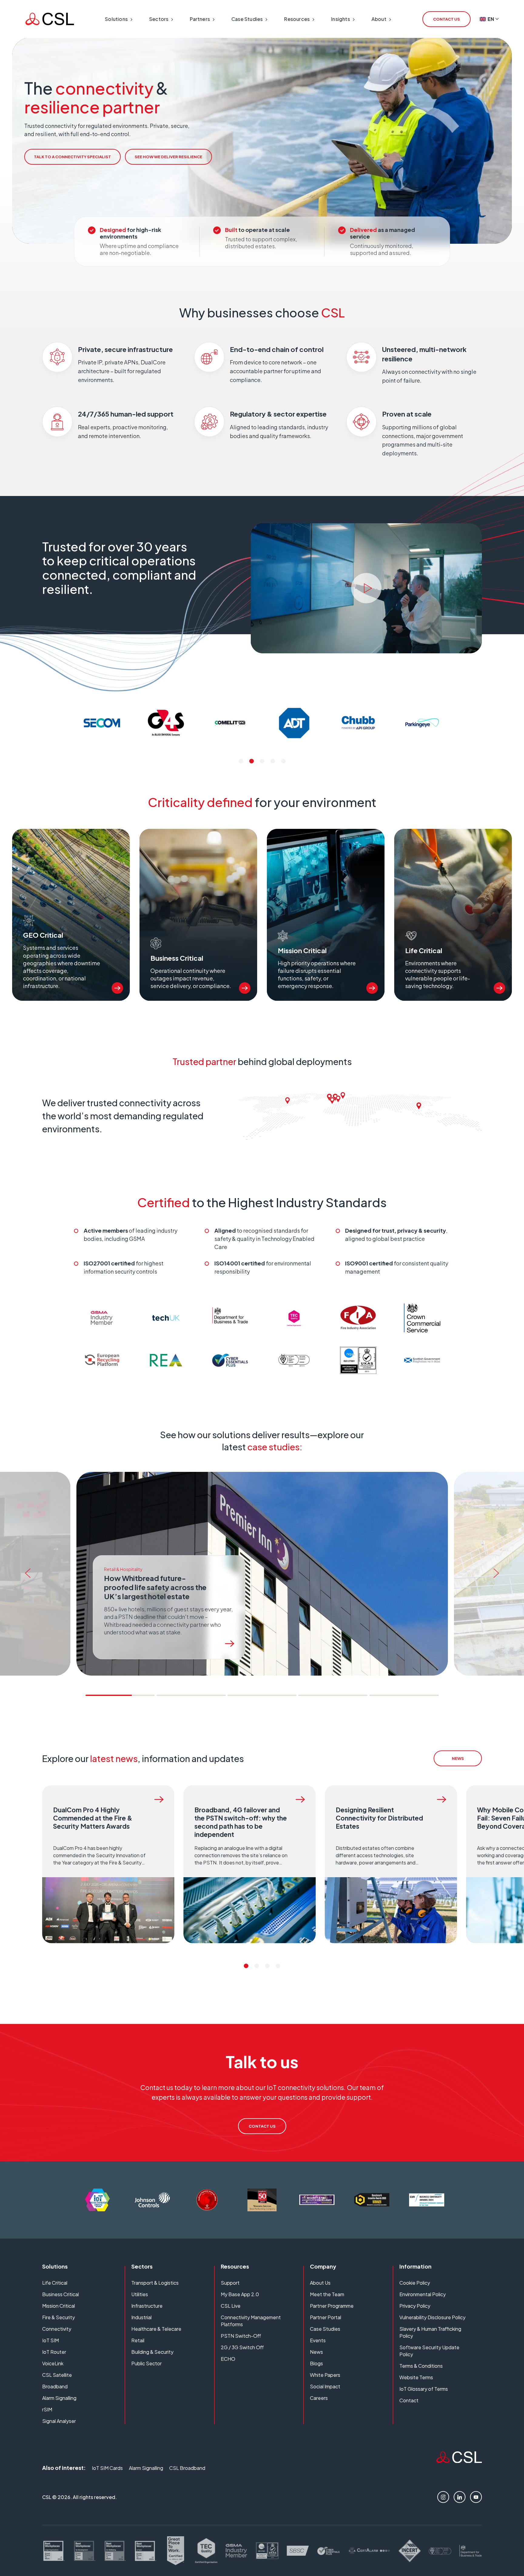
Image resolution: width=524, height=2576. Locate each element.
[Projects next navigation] (498, 1574)
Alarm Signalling (59, 2398)
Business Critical (60, 2294)
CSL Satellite (57, 2375)
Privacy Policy (415, 2306)
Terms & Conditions (421, 2366)
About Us (320, 2283)
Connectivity (57, 2329)
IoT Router (54, 2352)
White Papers (325, 2375)
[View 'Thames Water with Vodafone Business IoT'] (230, 1644)
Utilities (140, 2294)
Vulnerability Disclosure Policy (432, 2317)
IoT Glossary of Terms (424, 2389)
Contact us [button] (447, 19)
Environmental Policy (423, 2294)
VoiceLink (53, 2363)
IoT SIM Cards (107, 2468)
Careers (319, 2398)
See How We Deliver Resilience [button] (168, 157)
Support (230, 2283)
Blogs (316, 2363)
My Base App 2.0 (240, 2294)
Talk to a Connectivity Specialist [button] (72, 157)
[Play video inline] (366, 588)
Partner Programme (332, 2306)
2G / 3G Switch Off (242, 2347)
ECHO (228, 2359)
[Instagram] (443, 2497)
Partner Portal (326, 2317)
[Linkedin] (460, 2497)
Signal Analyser (59, 2421)
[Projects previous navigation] (26, 1574)
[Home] (459, 2461)
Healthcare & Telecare (156, 2329)
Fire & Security (59, 2317)
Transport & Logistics (155, 2283)
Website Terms (416, 2377)
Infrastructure (147, 2306)
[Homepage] (50, 19)
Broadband (55, 2386)
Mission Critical (59, 2306)
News (316, 2352)
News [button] (458, 1758)
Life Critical (55, 2283)
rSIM (47, 2409)
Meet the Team (327, 2294)
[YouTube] (476, 2497)
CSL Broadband (187, 2468)
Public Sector (146, 2363)
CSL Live (231, 2306)
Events (318, 2340)
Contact (409, 2400)
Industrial (141, 2317)
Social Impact (325, 2386)
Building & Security (152, 2352)
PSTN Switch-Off (241, 2336)
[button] (241, 761)
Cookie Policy (415, 2283)
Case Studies (325, 2329)
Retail (138, 2340)
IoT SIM (50, 2340)
